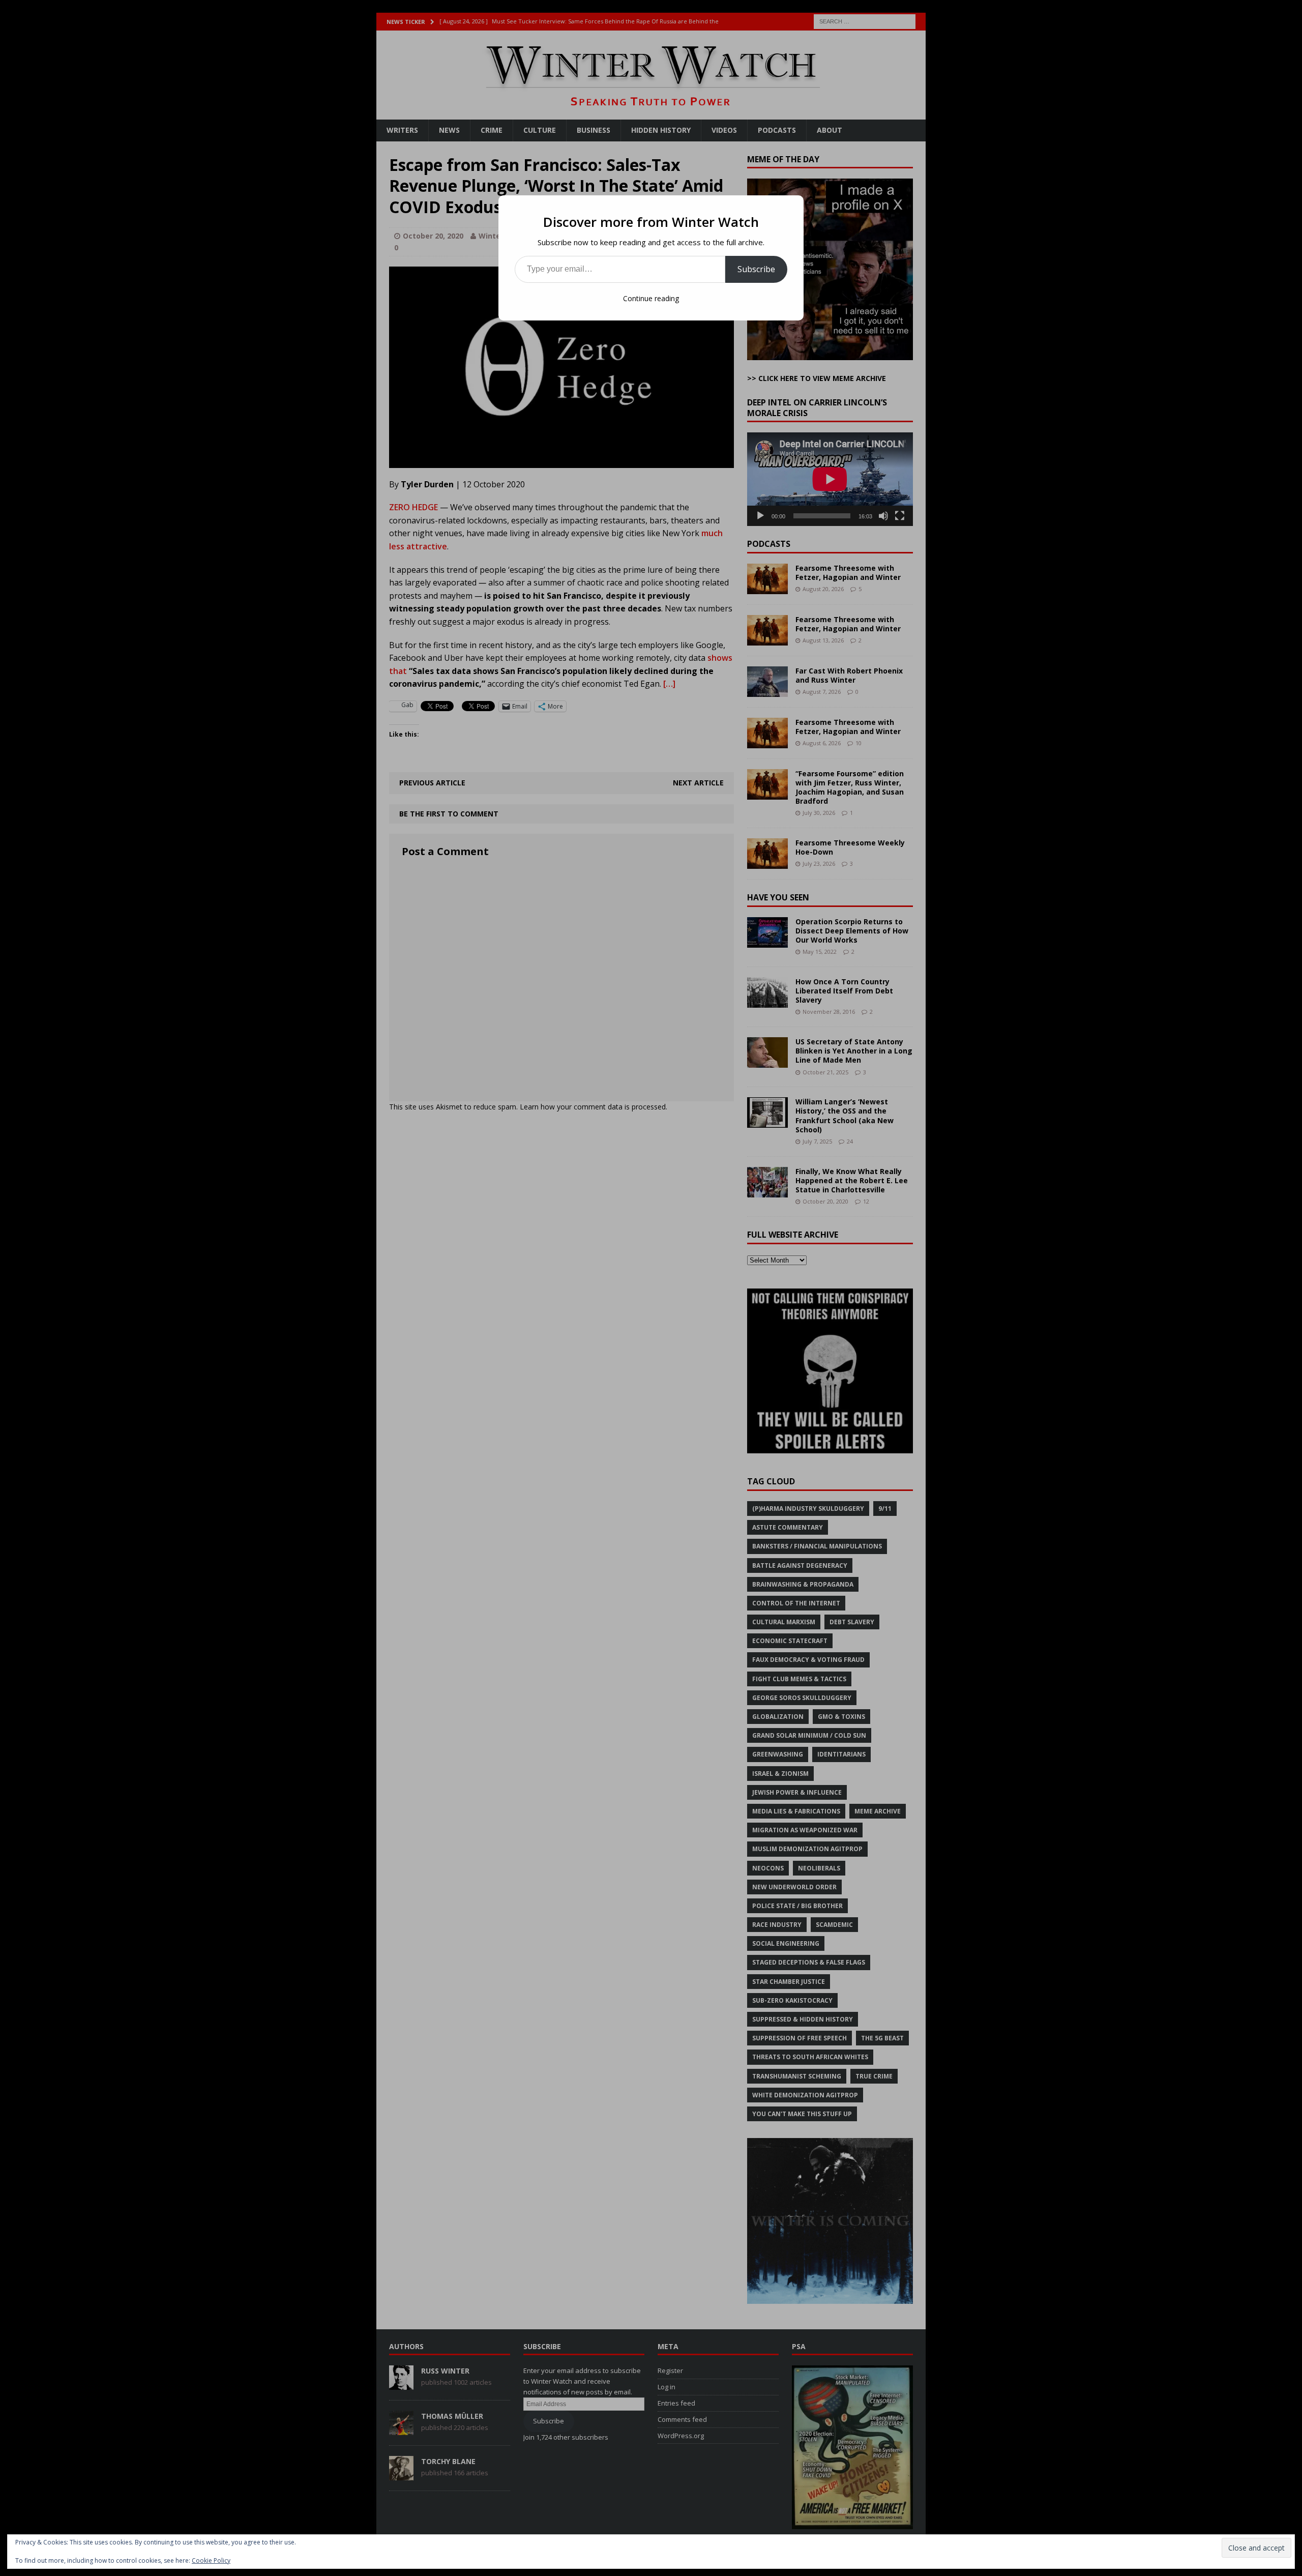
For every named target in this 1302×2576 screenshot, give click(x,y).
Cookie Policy (211, 2560)
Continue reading (651, 298)
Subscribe (756, 269)
